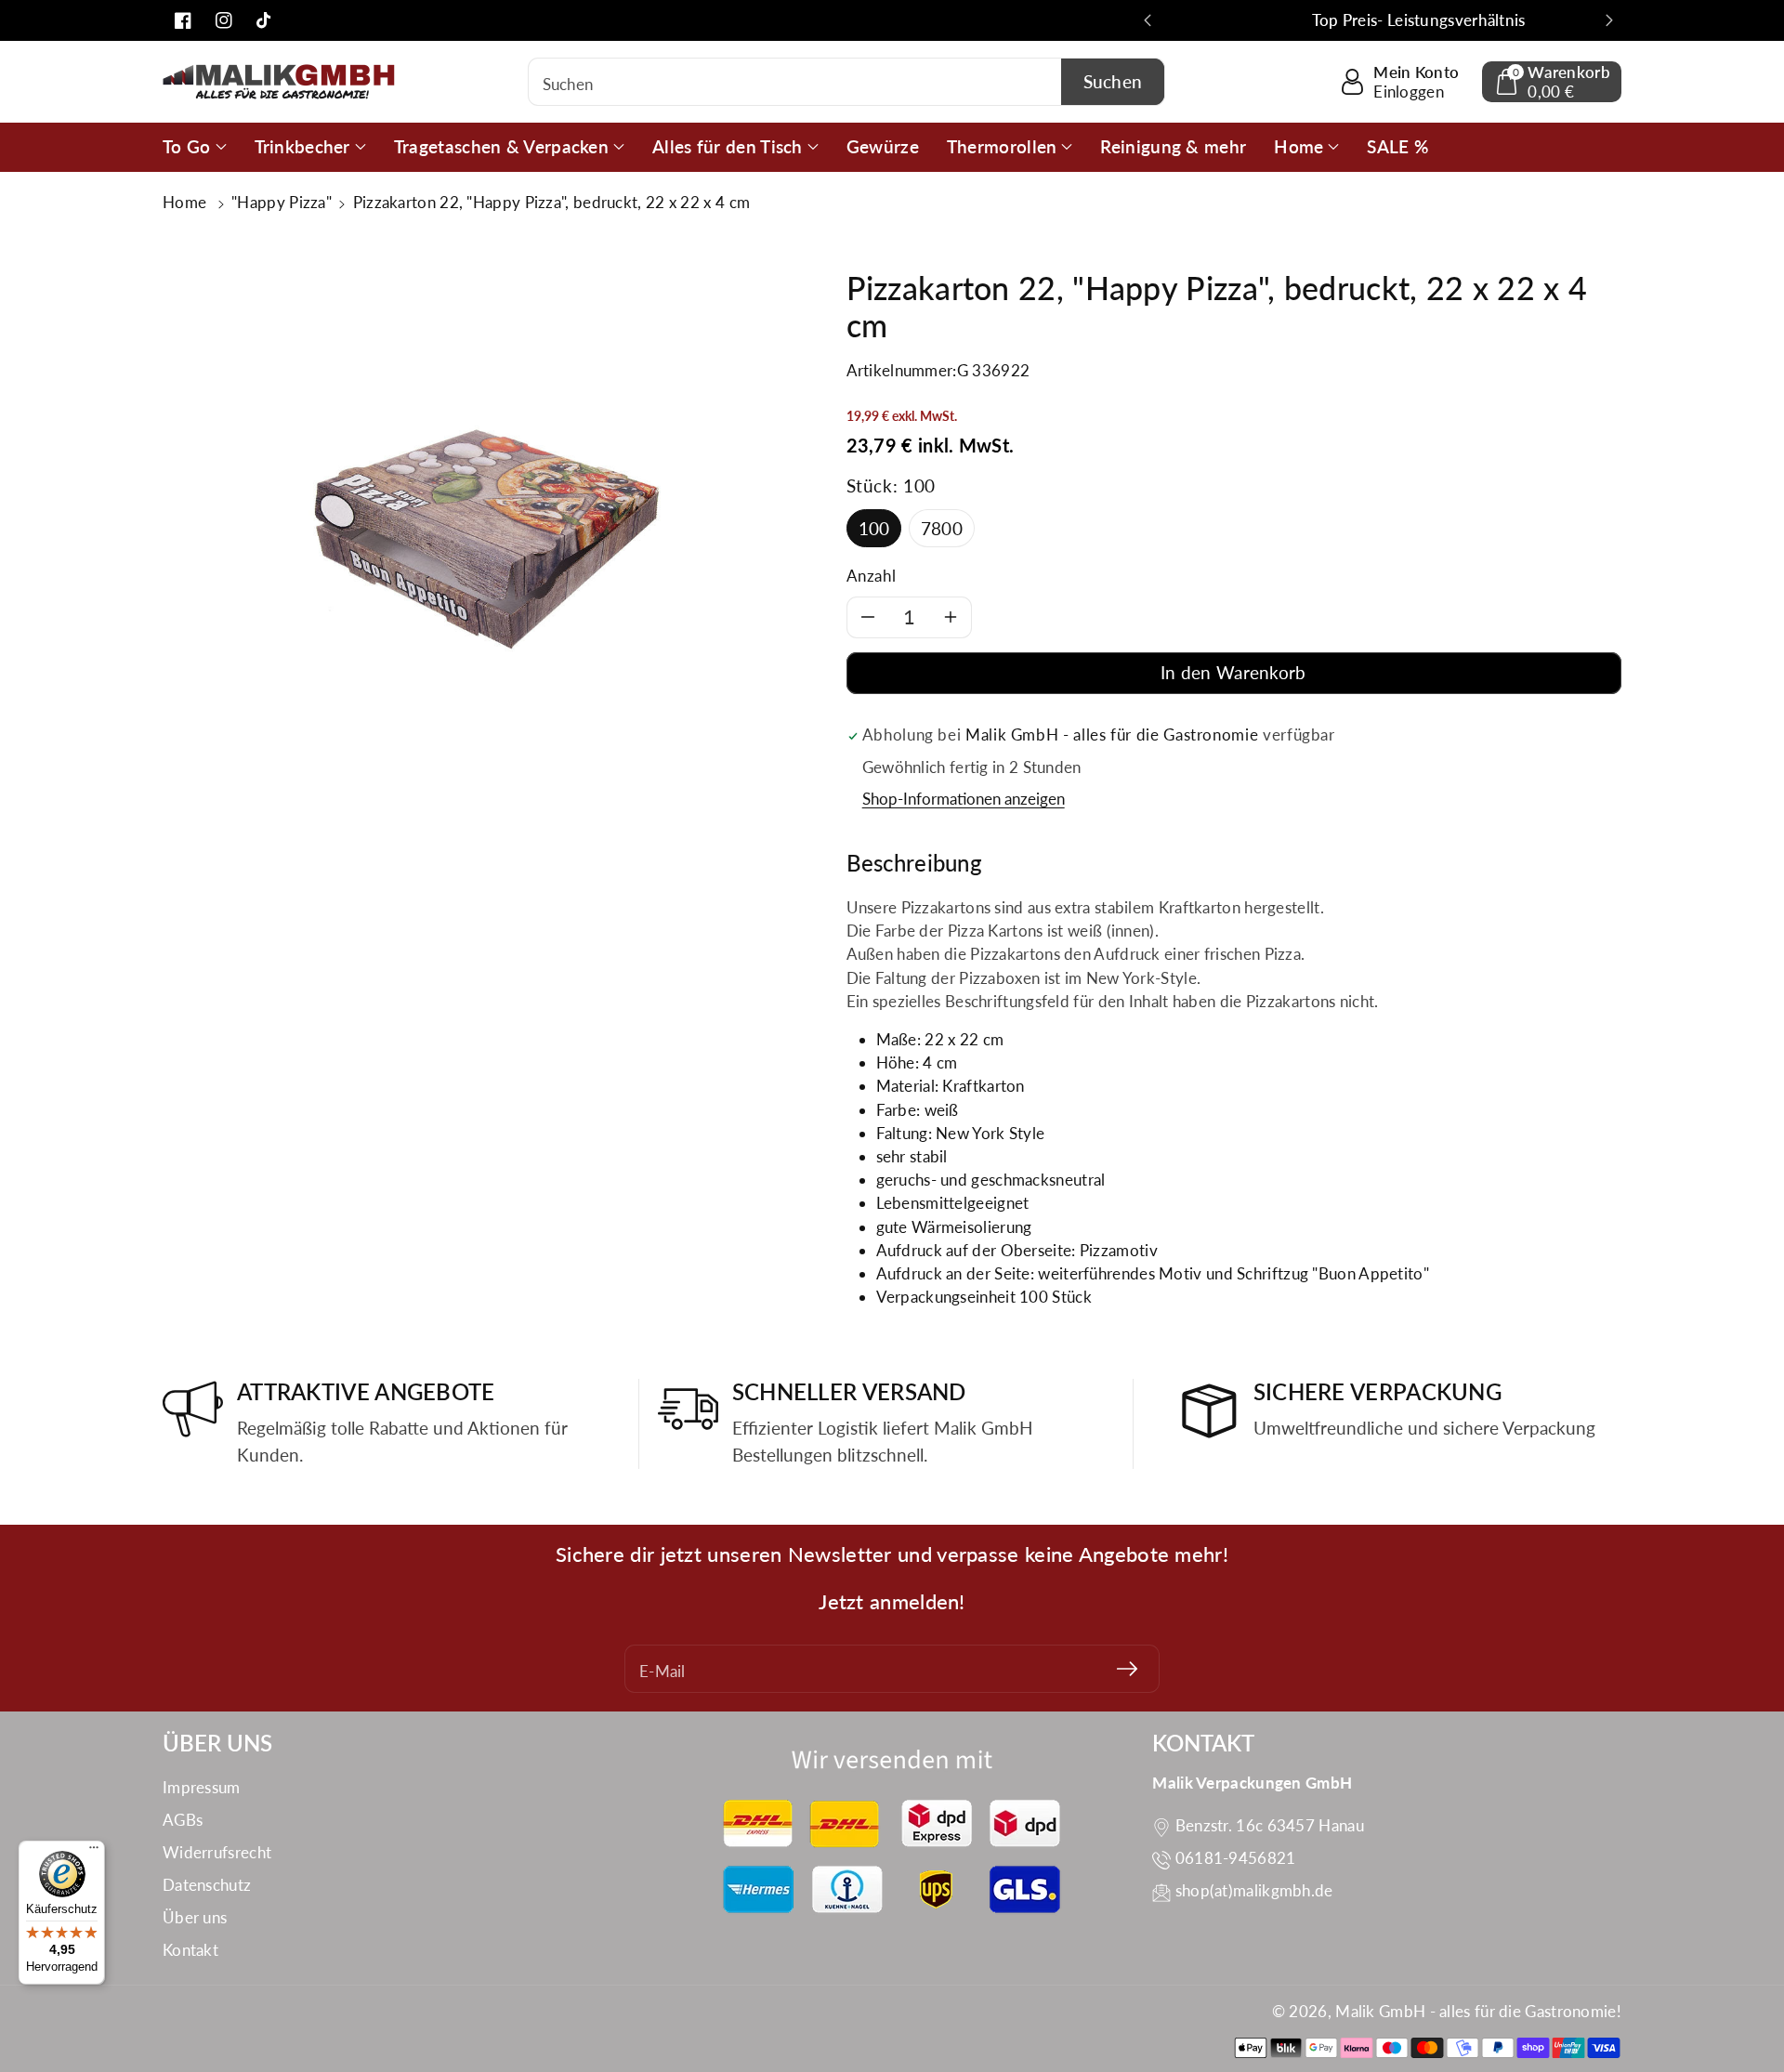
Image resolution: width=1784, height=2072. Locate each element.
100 (874, 528)
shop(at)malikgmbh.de (1254, 1890)
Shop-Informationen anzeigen (964, 799)
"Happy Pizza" (282, 202)
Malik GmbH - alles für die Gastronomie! (1478, 2011)
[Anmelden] (1127, 1669)
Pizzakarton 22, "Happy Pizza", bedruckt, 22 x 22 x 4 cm (552, 202)
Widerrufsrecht (217, 1852)
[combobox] (847, 82)
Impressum (202, 1787)
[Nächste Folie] (1609, 20)
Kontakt (190, 1950)
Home (187, 202)
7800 (942, 528)
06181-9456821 (1236, 1858)
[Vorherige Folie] (1148, 20)
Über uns (195, 1917)
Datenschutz (207, 1885)
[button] (1552, 82)
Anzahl (872, 576)
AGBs (183, 1820)
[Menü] (94, 1852)
